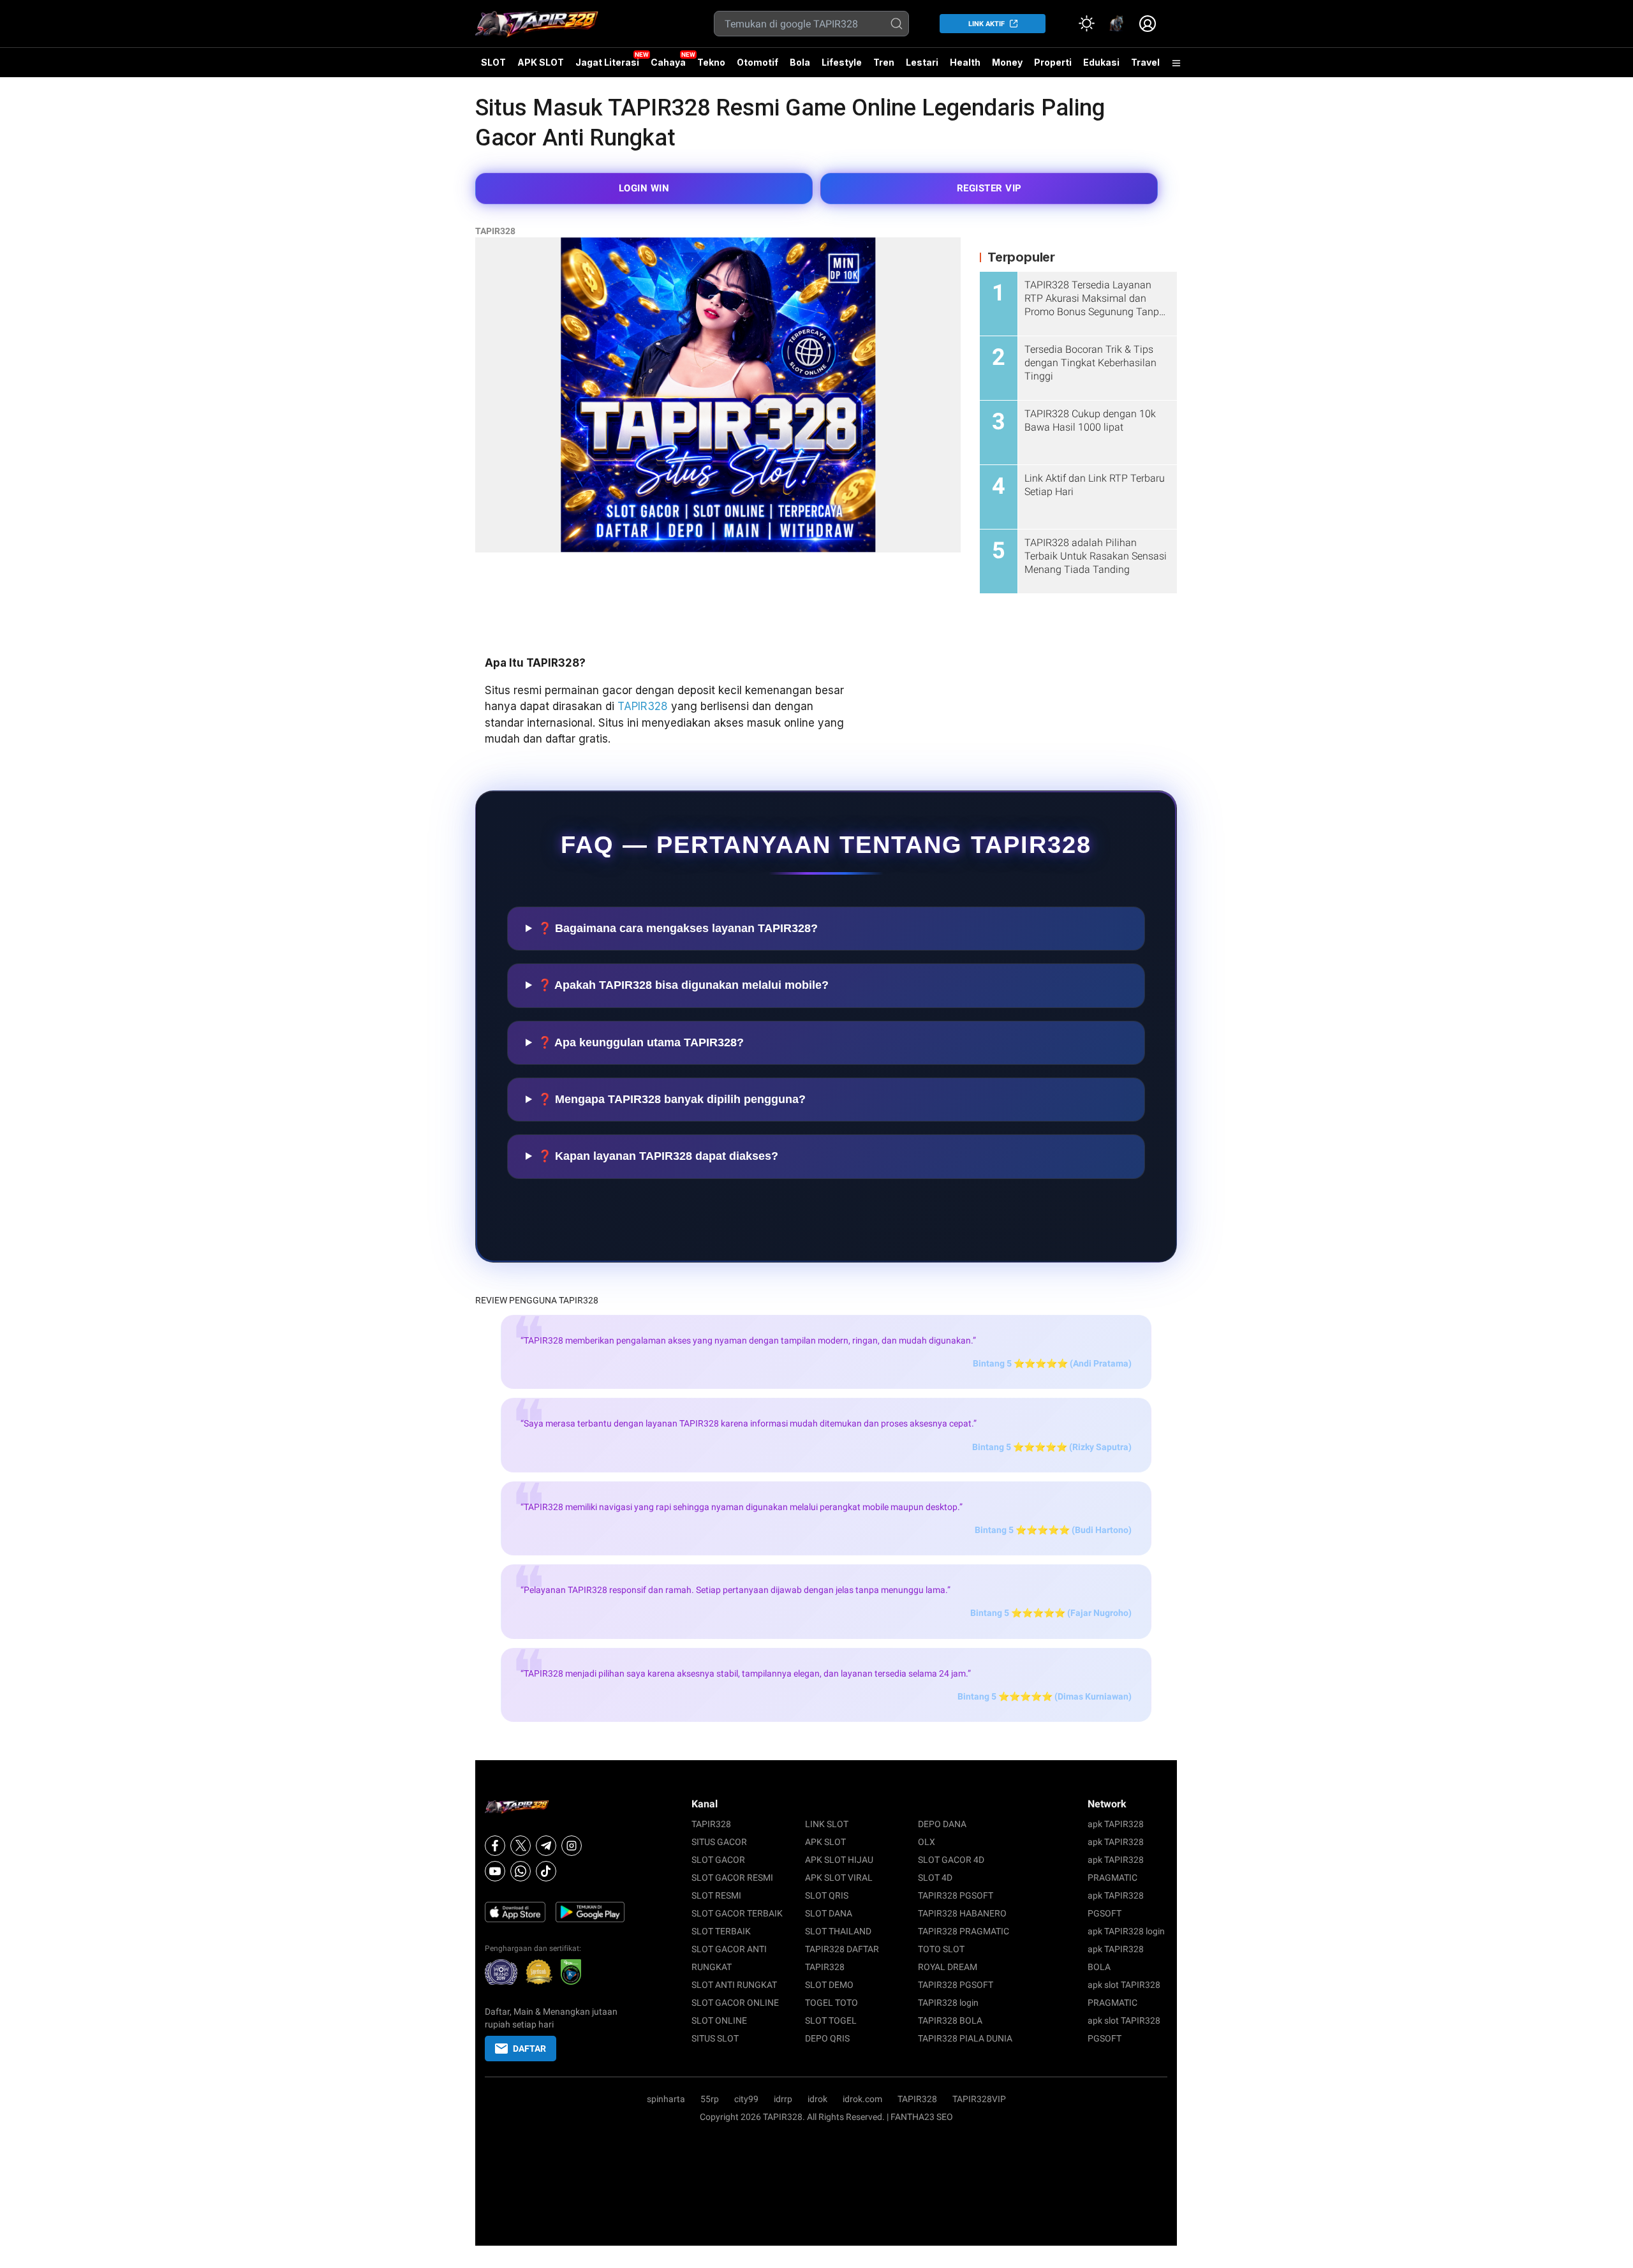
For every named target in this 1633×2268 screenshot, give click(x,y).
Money (1007, 62)
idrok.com (862, 2099)
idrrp (783, 2099)
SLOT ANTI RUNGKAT (734, 1985)
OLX (927, 1842)
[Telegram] (546, 1846)
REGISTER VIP (989, 188)
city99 (746, 2099)
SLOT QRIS (827, 1895)
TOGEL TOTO (831, 2003)
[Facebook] (495, 1846)
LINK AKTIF (986, 24)
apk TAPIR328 (1116, 1824)
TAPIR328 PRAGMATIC (964, 1931)
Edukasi (1101, 62)
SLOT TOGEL (831, 2020)
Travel (1145, 62)
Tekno (711, 62)
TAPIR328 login (948, 2003)
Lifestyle (842, 62)
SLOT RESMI (716, 1895)
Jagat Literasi (607, 62)
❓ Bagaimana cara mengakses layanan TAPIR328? (678, 928)
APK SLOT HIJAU (839, 1860)
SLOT (493, 62)
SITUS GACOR (719, 1842)
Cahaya (668, 62)
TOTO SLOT (941, 1949)
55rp (710, 2099)
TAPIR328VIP (979, 2099)
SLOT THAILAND (838, 1931)
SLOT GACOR (718, 1860)
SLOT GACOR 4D (951, 1860)
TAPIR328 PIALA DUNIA (965, 2038)
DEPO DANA (942, 1824)
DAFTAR (529, 2049)
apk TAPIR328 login (1126, 1931)
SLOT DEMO (829, 1985)
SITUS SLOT (715, 2038)
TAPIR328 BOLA (950, 2020)
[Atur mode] (1086, 24)
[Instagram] (572, 1846)
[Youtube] (495, 1871)
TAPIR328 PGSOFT (956, 1895)
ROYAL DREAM (948, 1967)
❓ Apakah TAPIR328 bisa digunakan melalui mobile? (683, 985)
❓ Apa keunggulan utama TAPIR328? (641, 1042)
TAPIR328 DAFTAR (842, 1949)
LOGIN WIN (644, 188)
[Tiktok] (546, 1871)
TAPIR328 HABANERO (962, 1913)
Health (965, 62)
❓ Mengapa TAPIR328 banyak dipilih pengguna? (672, 1099)
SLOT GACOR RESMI (732, 1878)
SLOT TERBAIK (721, 1931)
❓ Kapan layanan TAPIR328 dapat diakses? (658, 1156)
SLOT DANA (829, 1913)
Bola (800, 62)
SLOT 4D (935, 1878)
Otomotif (757, 62)
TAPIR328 (495, 231)
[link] (1117, 24)
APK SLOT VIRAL (839, 1878)
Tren (884, 62)
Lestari (922, 67)
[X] (521, 1846)
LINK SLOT (827, 1824)
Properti (1053, 62)
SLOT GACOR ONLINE (735, 2003)
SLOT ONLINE (719, 2020)
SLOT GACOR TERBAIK (737, 1913)
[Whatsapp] (521, 1871)
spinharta (666, 2099)
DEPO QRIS (827, 2038)
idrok (817, 2099)
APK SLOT (541, 62)
